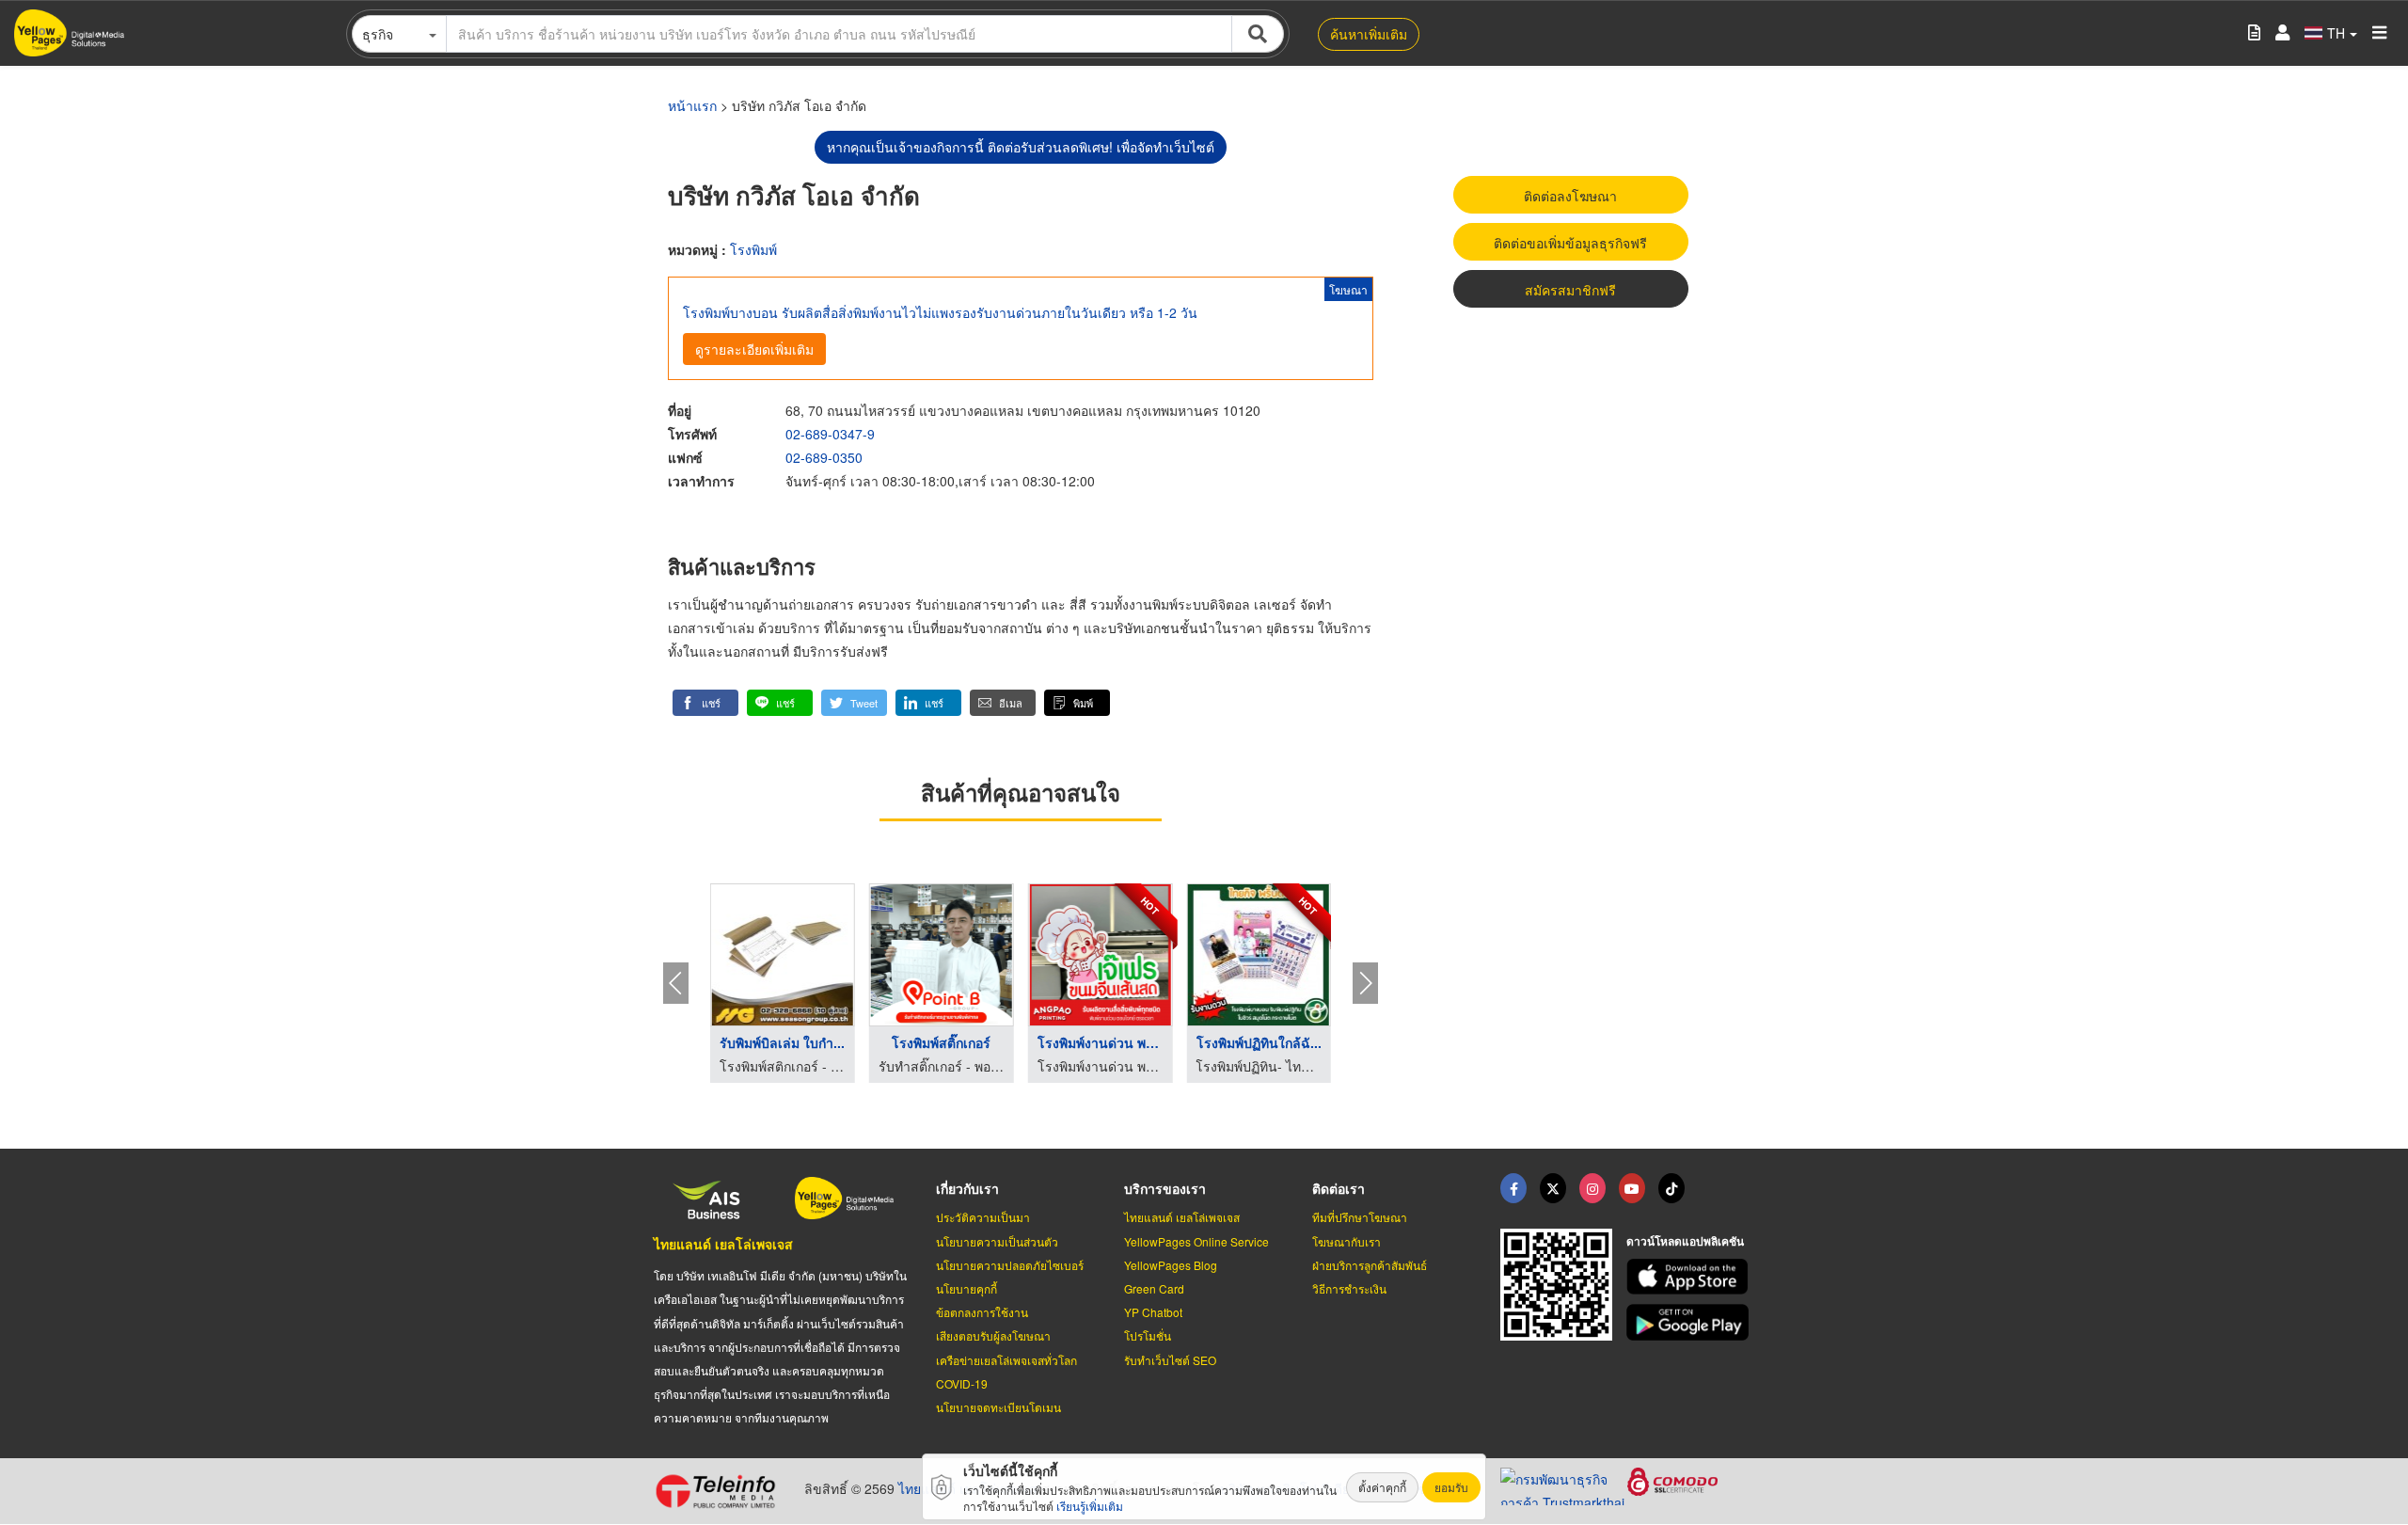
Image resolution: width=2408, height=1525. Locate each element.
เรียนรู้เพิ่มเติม (1090, 1506)
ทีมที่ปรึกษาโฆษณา (1360, 1217)
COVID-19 (962, 1383)
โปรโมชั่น (1148, 1335)
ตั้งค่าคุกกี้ (1382, 1487)
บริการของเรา (1165, 1188)
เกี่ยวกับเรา (967, 1188)
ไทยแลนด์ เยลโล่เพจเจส (723, 1244)
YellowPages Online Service (1196, 1241)
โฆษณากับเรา (1347, 1241)
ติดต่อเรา (1339, 1188)
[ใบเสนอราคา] (2254, 33)
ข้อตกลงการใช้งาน (982, 1312)
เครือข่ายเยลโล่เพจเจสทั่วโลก (1006, 1360)
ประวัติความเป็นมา (983, 1217)
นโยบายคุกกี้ (966, 1288)
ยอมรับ (1451, 1487)
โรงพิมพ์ (753, 249)
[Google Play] (1690, 1322)
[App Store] (1690, 1277)
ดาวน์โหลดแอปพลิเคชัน (1685, 1241)
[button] (705, 703)
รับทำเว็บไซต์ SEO (1170, 1360)
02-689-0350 (824, 457)
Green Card (1154, 1288)
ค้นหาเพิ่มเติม (1369, 34)
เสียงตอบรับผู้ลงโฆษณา (993, 1335)
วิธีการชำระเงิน (1349, 1288)
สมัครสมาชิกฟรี (1570, 290)
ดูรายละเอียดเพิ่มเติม (754, 349)
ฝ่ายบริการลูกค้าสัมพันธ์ (1370, 1265)
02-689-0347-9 (830, 434)
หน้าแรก (692, 105)
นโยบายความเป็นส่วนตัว (997, 1241)
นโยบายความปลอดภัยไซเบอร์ (1010, 1265)
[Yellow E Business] (1513, 1188)
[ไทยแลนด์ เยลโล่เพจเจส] (1553, 1188)
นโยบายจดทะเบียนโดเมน (998, 1407)
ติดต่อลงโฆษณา (1570, 196)
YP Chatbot (1153, 1312)
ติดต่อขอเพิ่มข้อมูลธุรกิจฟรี (1570, 243)
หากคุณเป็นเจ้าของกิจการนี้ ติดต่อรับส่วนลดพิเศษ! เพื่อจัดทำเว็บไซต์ (1021, 147)
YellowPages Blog (1171, 1265)
